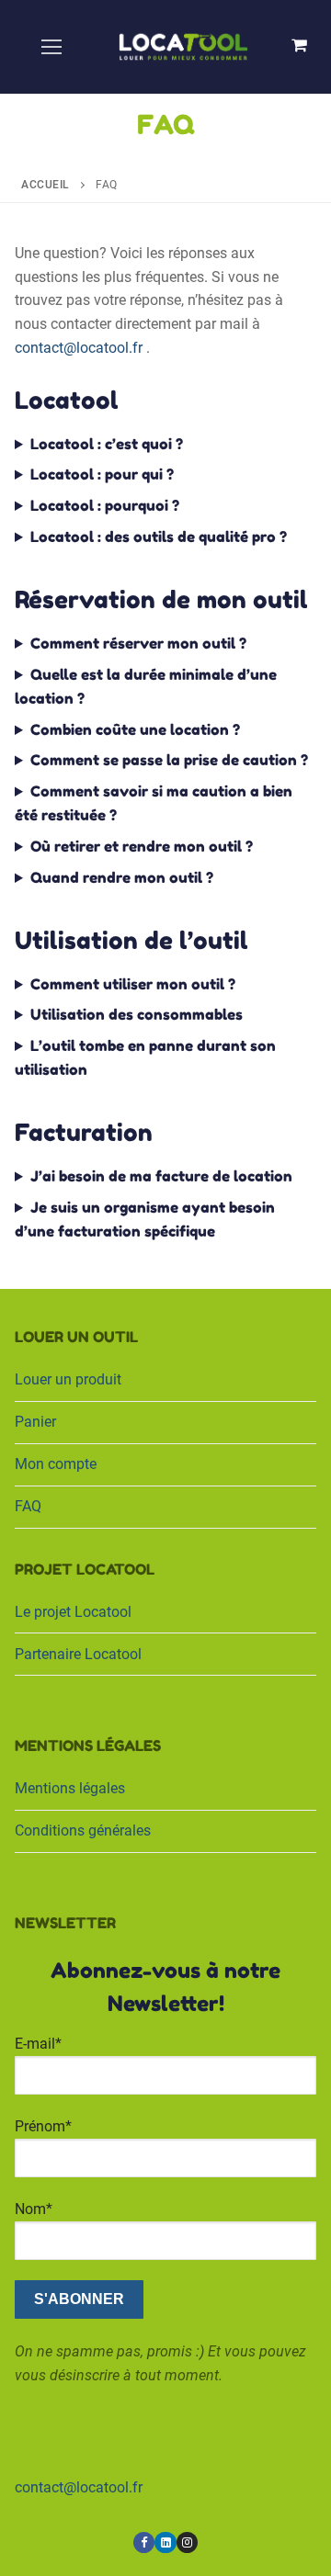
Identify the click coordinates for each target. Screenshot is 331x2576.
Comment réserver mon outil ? (138, 643)
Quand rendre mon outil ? (122, 877)
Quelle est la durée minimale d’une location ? (146, 686)
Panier (35, 1422)
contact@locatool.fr (79, 348)
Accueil (46, 185)
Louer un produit (68, 1379)
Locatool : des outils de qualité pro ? (159, 537)
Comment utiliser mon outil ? (133, 984)
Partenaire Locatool (78, 1654)
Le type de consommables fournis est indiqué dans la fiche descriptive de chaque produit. (165, 1020)
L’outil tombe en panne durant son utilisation (145, 1057)
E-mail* (38, 2044)
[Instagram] (187, 2542)
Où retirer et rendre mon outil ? (142, 846)
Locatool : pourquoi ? (105, 505)
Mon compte (56, 1464)
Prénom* (43, 2126)
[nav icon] (51, 47)
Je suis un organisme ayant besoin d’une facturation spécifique (145, 1219)
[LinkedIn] (165, 2542)
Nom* (34, 2209)
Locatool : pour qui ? (102, 474)
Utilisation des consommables (137, 1014)
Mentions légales (70, 1788)
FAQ (28, 1506)
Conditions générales (83, 1830)
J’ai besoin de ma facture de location (161, 1176)
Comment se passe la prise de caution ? (169, 760)
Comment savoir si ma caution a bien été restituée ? (154, 803)
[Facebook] (144, 2542)
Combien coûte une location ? (135, 729)
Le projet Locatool (73, 1612)
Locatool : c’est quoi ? (107, 444)
